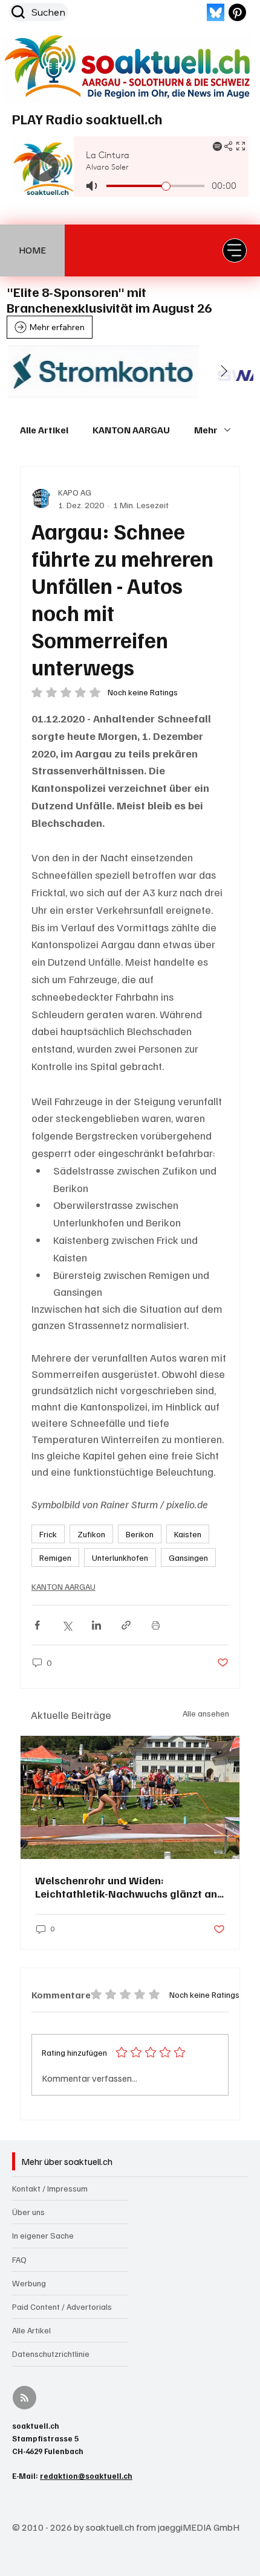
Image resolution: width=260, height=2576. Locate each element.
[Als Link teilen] (126, 1625)
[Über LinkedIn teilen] (96, 1625)
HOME (32, 250)
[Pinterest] (237, 12)
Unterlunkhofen (120, 1557)
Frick (48, 1534)
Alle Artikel (44, 430)
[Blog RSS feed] (24, 2398)
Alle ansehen (206, 1713)
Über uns (28, 2212)
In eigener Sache (43, 2235)
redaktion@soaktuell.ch (86, 2476)
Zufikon (91, 1534)
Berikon (140, 1534)
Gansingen (188, 1557)
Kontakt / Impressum (50, 2188)
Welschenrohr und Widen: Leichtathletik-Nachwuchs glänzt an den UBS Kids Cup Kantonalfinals (126, 1887)
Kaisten (188, 1534)
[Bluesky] (216, 12)
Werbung (29, 2283)
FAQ (19, 2259)
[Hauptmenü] (235, 250)
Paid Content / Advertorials (62, 2307)
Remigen (55, 1557)
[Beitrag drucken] (156, 1625)
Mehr (206, 430)
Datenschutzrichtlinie (51, 2354)
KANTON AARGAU (131, 430)
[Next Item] (224, 372)
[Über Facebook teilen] (37, 1625)
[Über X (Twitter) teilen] (67, 1625)
